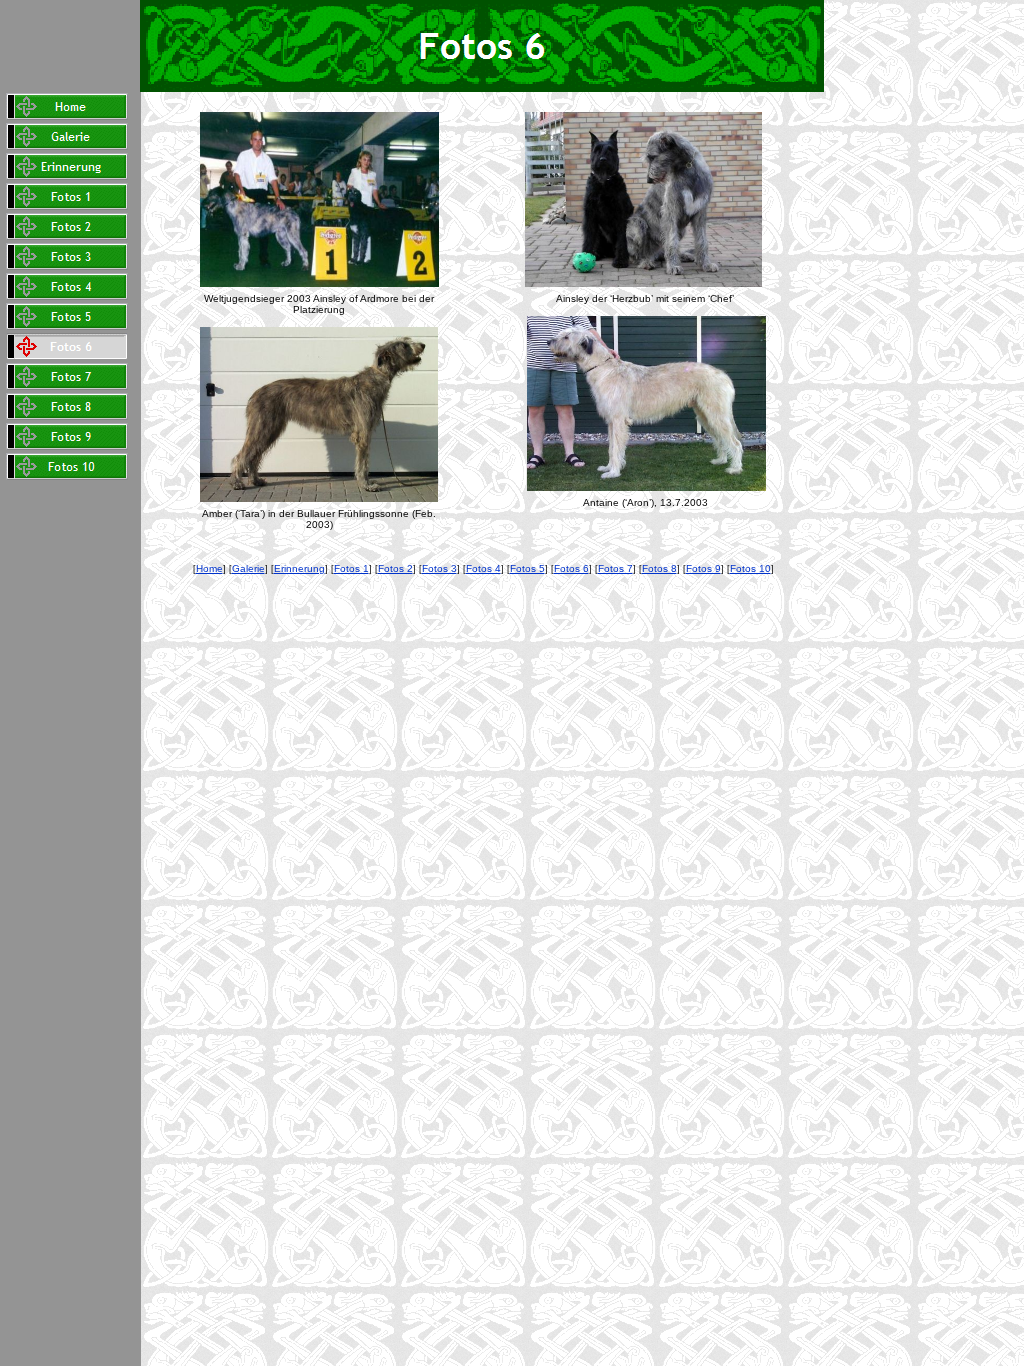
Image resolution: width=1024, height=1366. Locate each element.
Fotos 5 (527, 568)
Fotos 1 (351, 568)
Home (209, 568)
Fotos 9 (703, 568)
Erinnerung (299, 568)
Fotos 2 (395, 568)
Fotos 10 (750, 568)
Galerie (248, 568)
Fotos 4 (483, 568)
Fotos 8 (659, 568)
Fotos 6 (571, 568)
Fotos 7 (615, 568)
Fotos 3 (439, 568)
